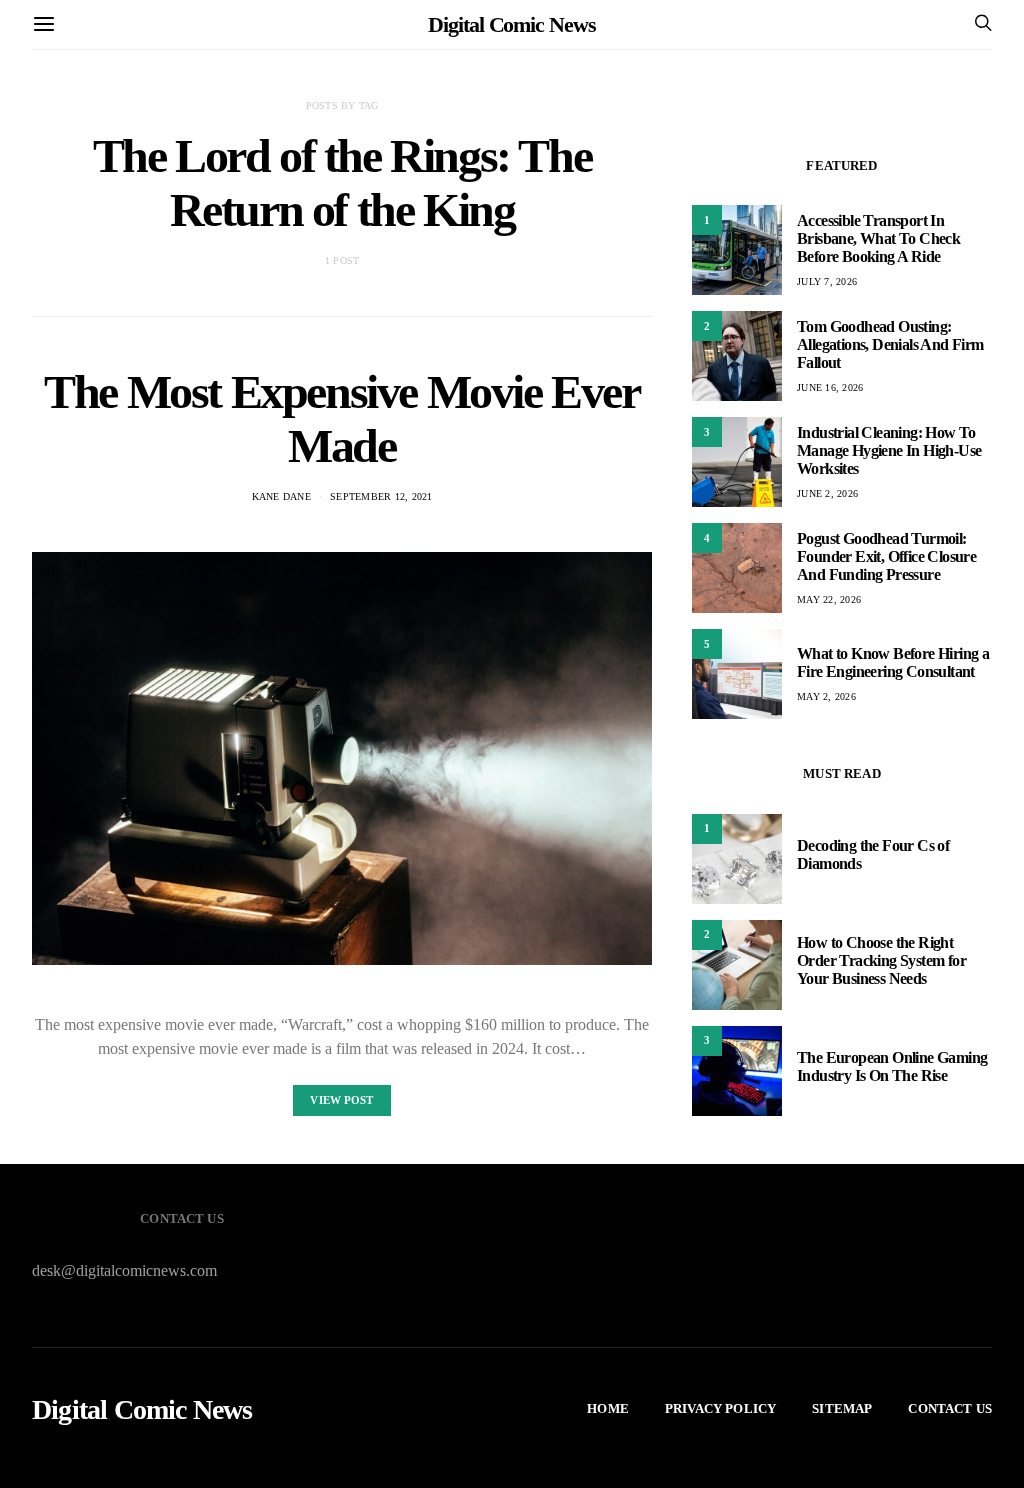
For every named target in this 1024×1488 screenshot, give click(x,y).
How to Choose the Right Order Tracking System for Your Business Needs (881, 960)
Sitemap (842, 1408)
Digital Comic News (511, 24)
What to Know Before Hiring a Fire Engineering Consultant (893, 662)
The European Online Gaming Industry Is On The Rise (892, 1066)
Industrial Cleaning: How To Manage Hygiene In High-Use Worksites (889, 450)
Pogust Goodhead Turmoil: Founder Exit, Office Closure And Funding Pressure (886, 556)
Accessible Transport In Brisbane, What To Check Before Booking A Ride (878, 238)
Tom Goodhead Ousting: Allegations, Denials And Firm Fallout (890, 344)
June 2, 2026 (827, 493)
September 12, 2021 (381, 496)
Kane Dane (281, 496)
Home (608, 1408)
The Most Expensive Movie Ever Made (341, 418)
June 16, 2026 (830, 387)
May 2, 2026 (826, 696)
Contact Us (950, 1408)
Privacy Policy (720, 1408)
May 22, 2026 (829, 599)
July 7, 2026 (827, 281)
